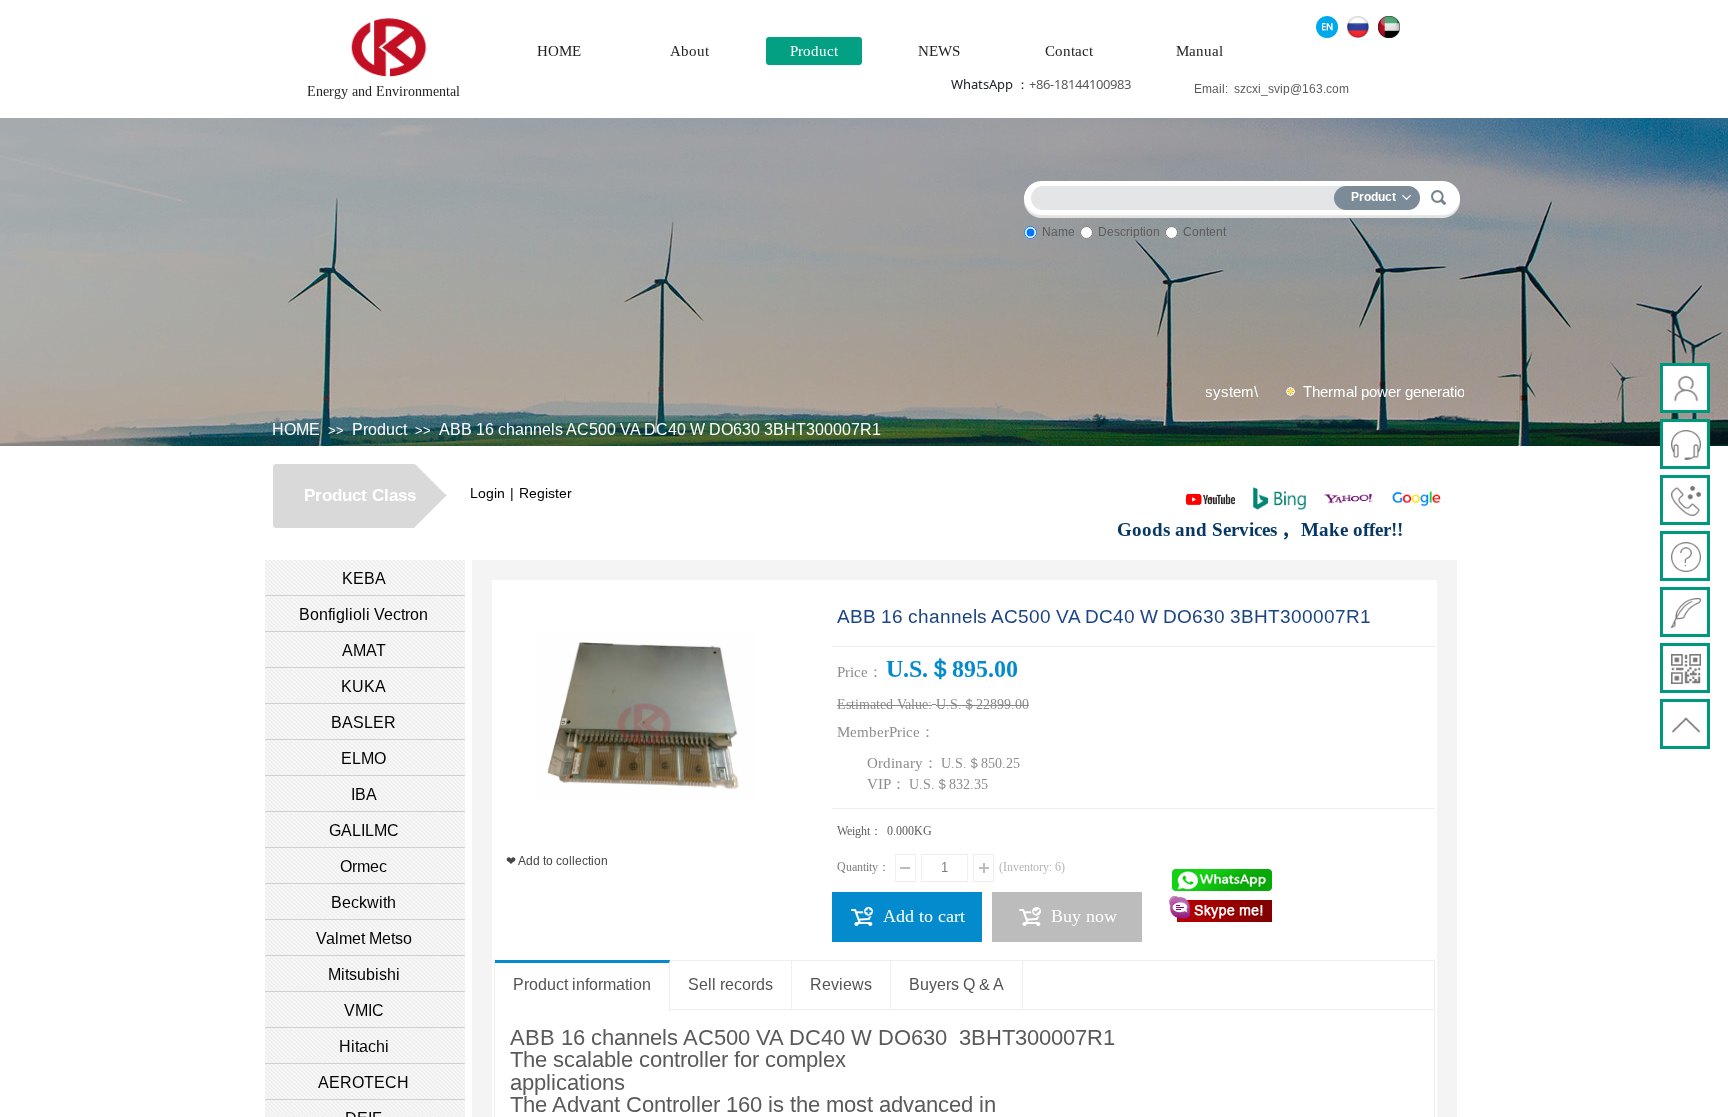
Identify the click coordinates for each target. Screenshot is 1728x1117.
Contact (1069, 51)
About (689, 51)
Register (545, 493)
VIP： (886, 784)
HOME (559, 51)
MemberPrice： (886, 732)
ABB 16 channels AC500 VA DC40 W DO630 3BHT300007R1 (660, 429)
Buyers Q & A (956, 984)
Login (487, 493)
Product (814, 51)
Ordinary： (902, 763)
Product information (582, 984)
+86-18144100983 (1080, 84)
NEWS (939, 51)
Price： (860, 672)
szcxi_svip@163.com (1291, 89)
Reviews (841, 984)
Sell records (730, 984)
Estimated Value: (884, 704)
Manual (1199, 51)
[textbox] (1187, 194)
